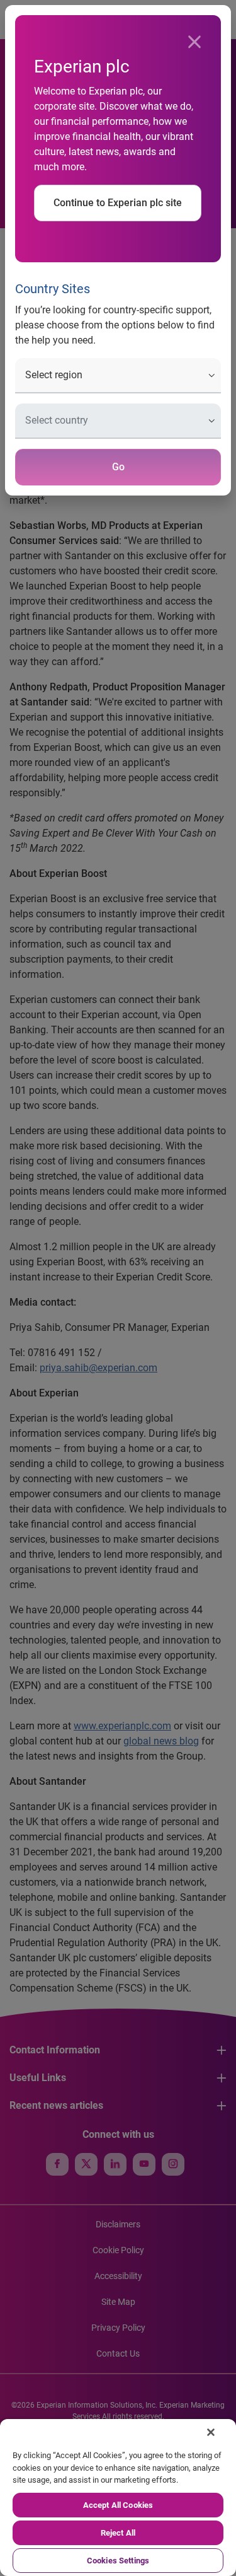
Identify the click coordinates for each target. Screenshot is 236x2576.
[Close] (194, 42)
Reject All (118, 2533)
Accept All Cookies (118, 2505)
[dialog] (118, 1288)
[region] (118, 2498)
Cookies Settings (118, 2561)
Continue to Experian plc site (118, 203)
